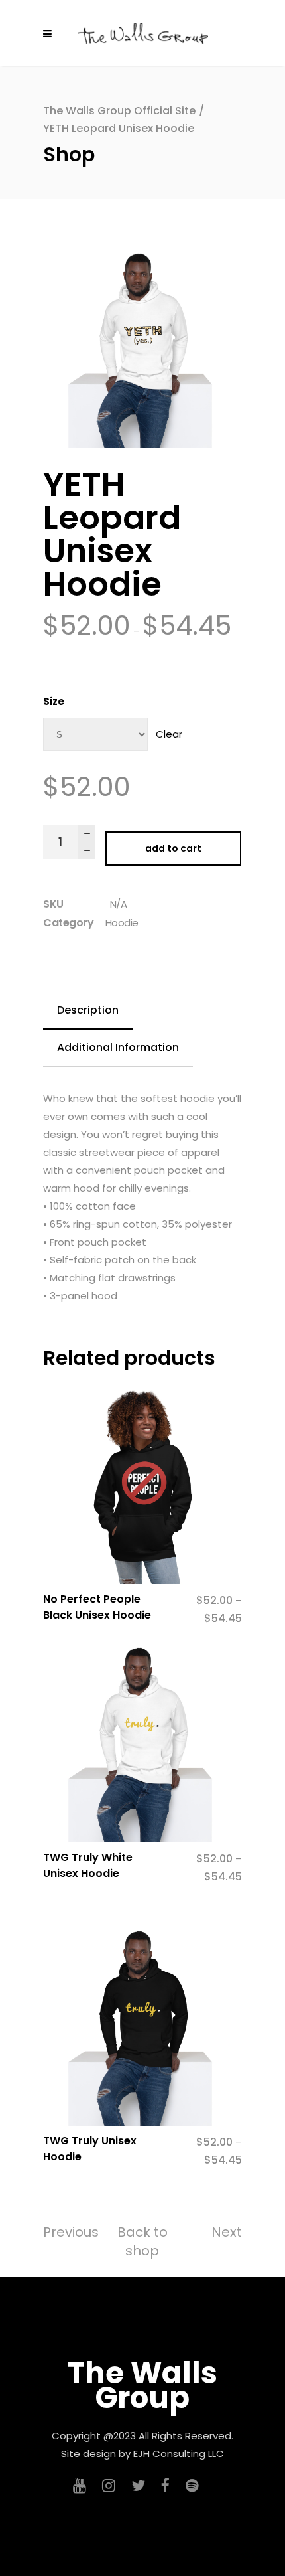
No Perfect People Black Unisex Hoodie (97, 1607)
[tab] (88, 1011)
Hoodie (122, 923)
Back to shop (142, 2241)
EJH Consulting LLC (179, 2454)
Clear (169, 734)
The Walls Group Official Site (119, 111)
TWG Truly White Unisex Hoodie (88, 1865)
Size (54, 701)
